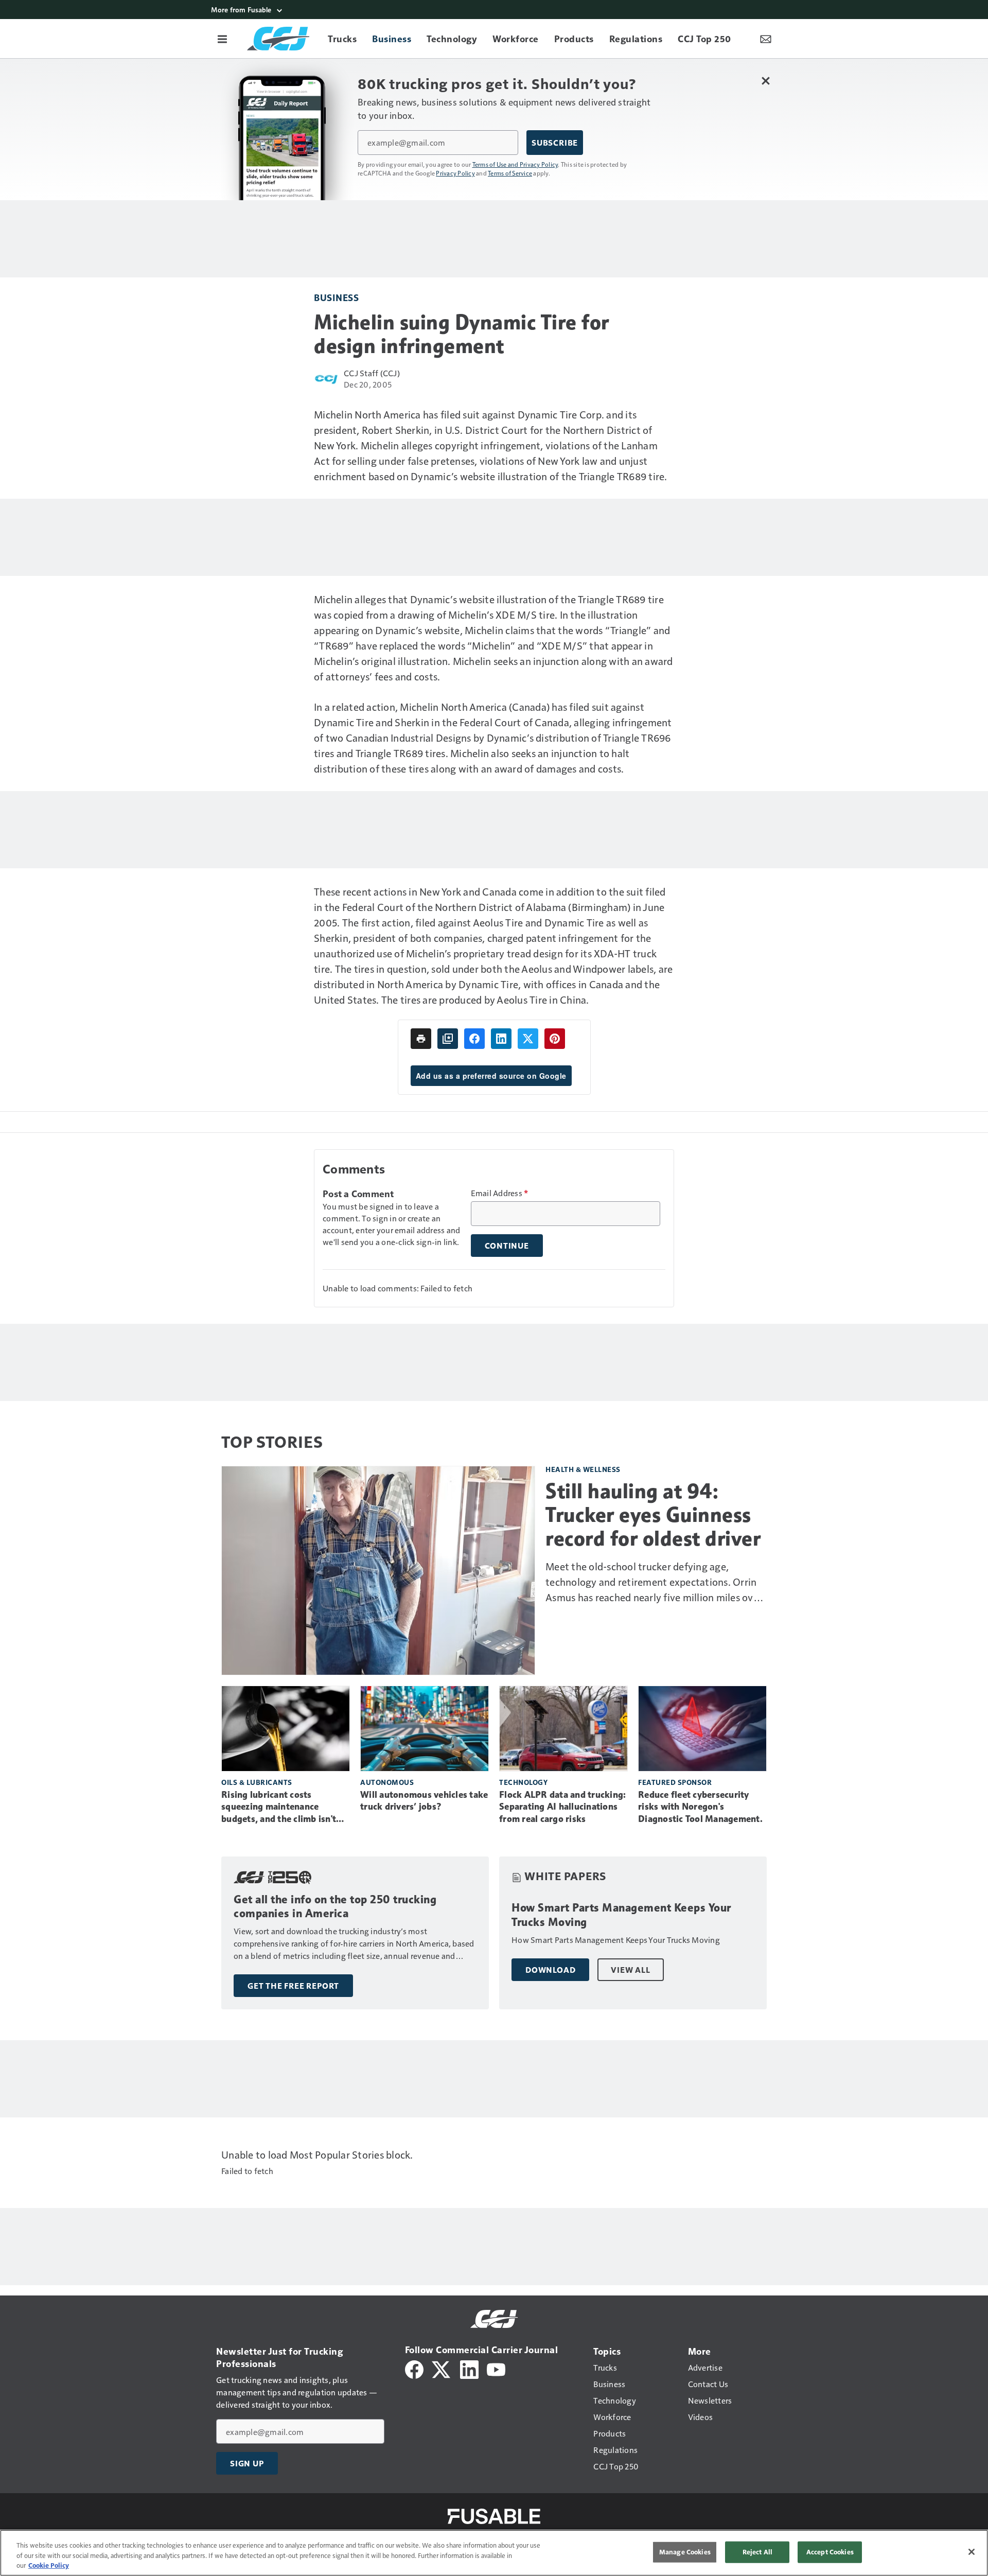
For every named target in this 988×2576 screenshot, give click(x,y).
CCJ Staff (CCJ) (372, 373)
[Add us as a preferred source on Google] (448, 1039)
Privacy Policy (455, 173)
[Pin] (555, 1039)
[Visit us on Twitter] (442, 2368)
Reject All (757, 2552)
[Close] (972, 2552)
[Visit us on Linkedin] (469, 2368)
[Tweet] (528, 1039)
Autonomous (387, 1782)
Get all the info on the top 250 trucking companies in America (335, 1907)
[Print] (421, 1039)
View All (630, 1970)
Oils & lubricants (257, 1782)
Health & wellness (583, 1469)
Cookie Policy (49, 2565)
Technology (523, 1782)
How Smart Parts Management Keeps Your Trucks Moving (621, 1915)
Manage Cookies (685, 2552)
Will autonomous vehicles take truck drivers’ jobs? (424, 1801)
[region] (494, 2553)
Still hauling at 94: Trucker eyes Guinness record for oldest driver (653, 1515)
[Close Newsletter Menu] (765, 81)
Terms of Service (510, 173)
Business (336, 297)
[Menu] (222, 39)
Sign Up (247, 2463)
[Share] (474, 1039)
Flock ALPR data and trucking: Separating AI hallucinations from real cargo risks (562, 1807)
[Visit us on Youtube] (496, 2368)
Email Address (500, 1193)
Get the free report (293, 1986)
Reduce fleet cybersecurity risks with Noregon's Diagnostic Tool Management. (700, 1807)
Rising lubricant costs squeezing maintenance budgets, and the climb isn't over (279, 1808)
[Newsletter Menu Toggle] (766, 39)
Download (550, 1970)
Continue (507, 1246)
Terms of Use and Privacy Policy (515, 164)
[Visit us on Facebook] (414, 2368)
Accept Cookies (830, 2552)
